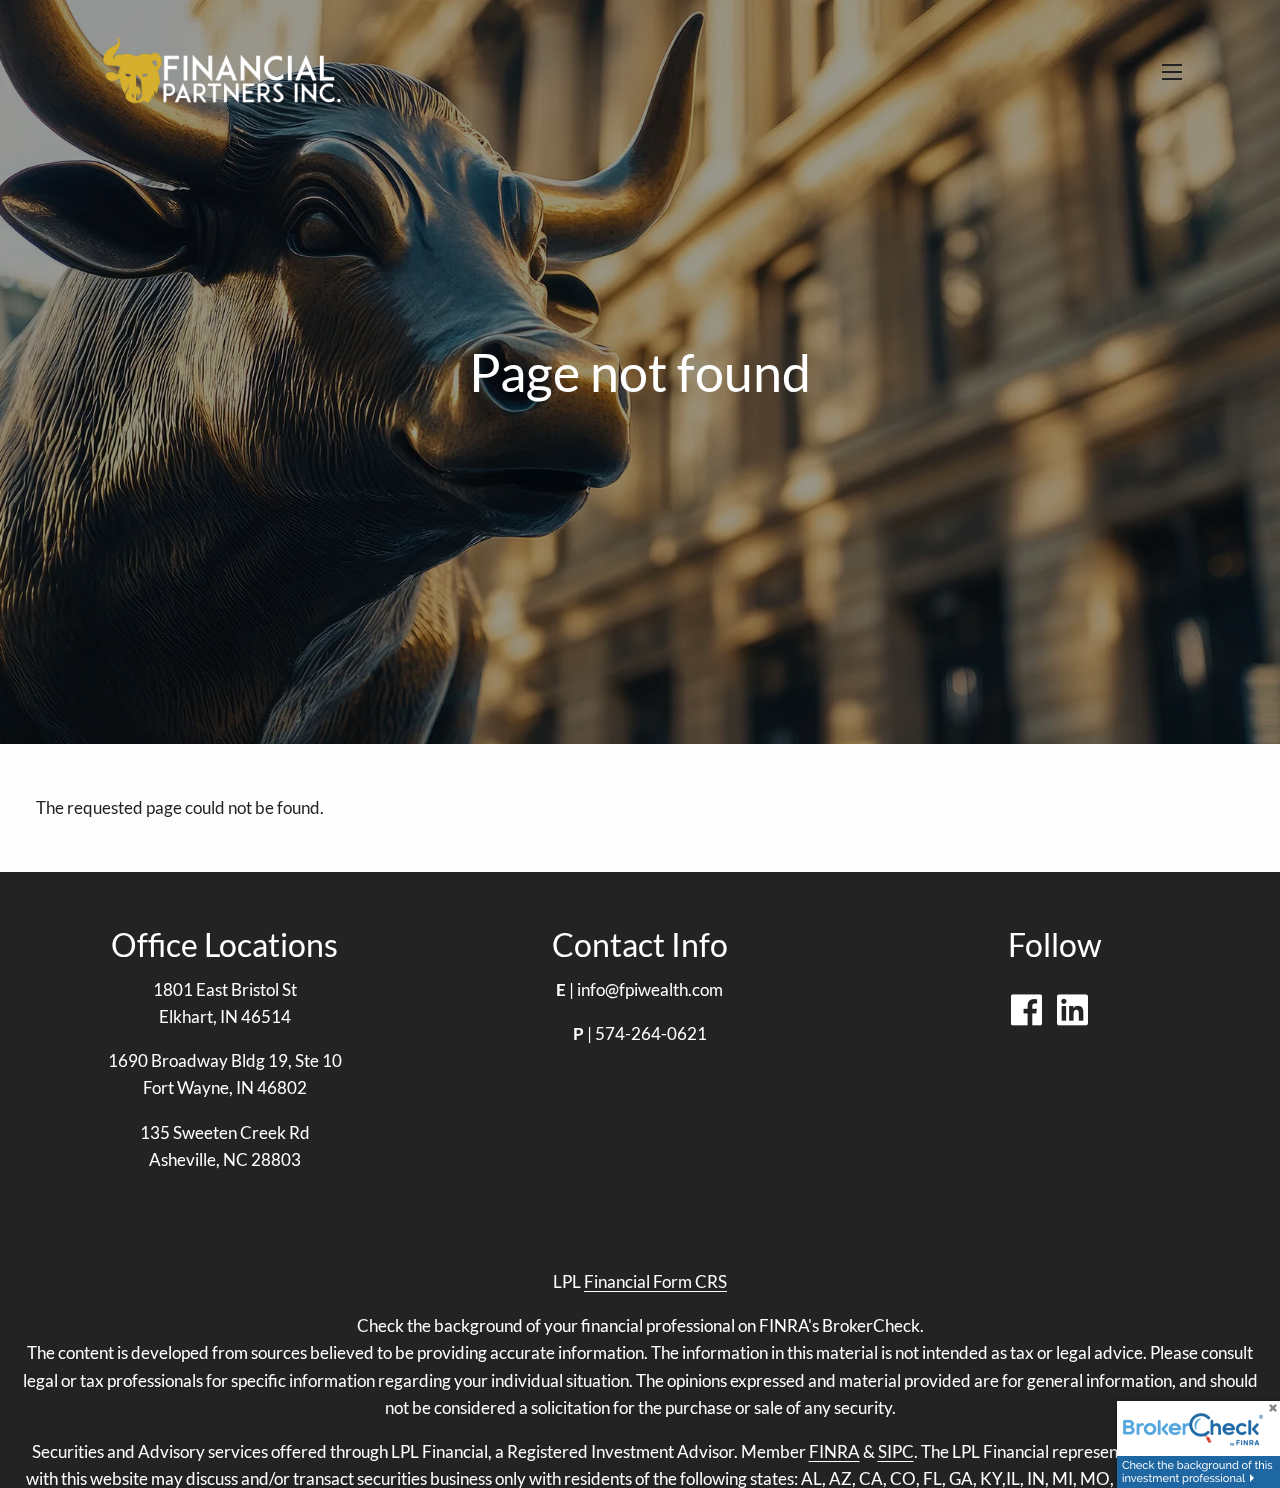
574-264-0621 (651, 1033)
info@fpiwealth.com (650, 989)
